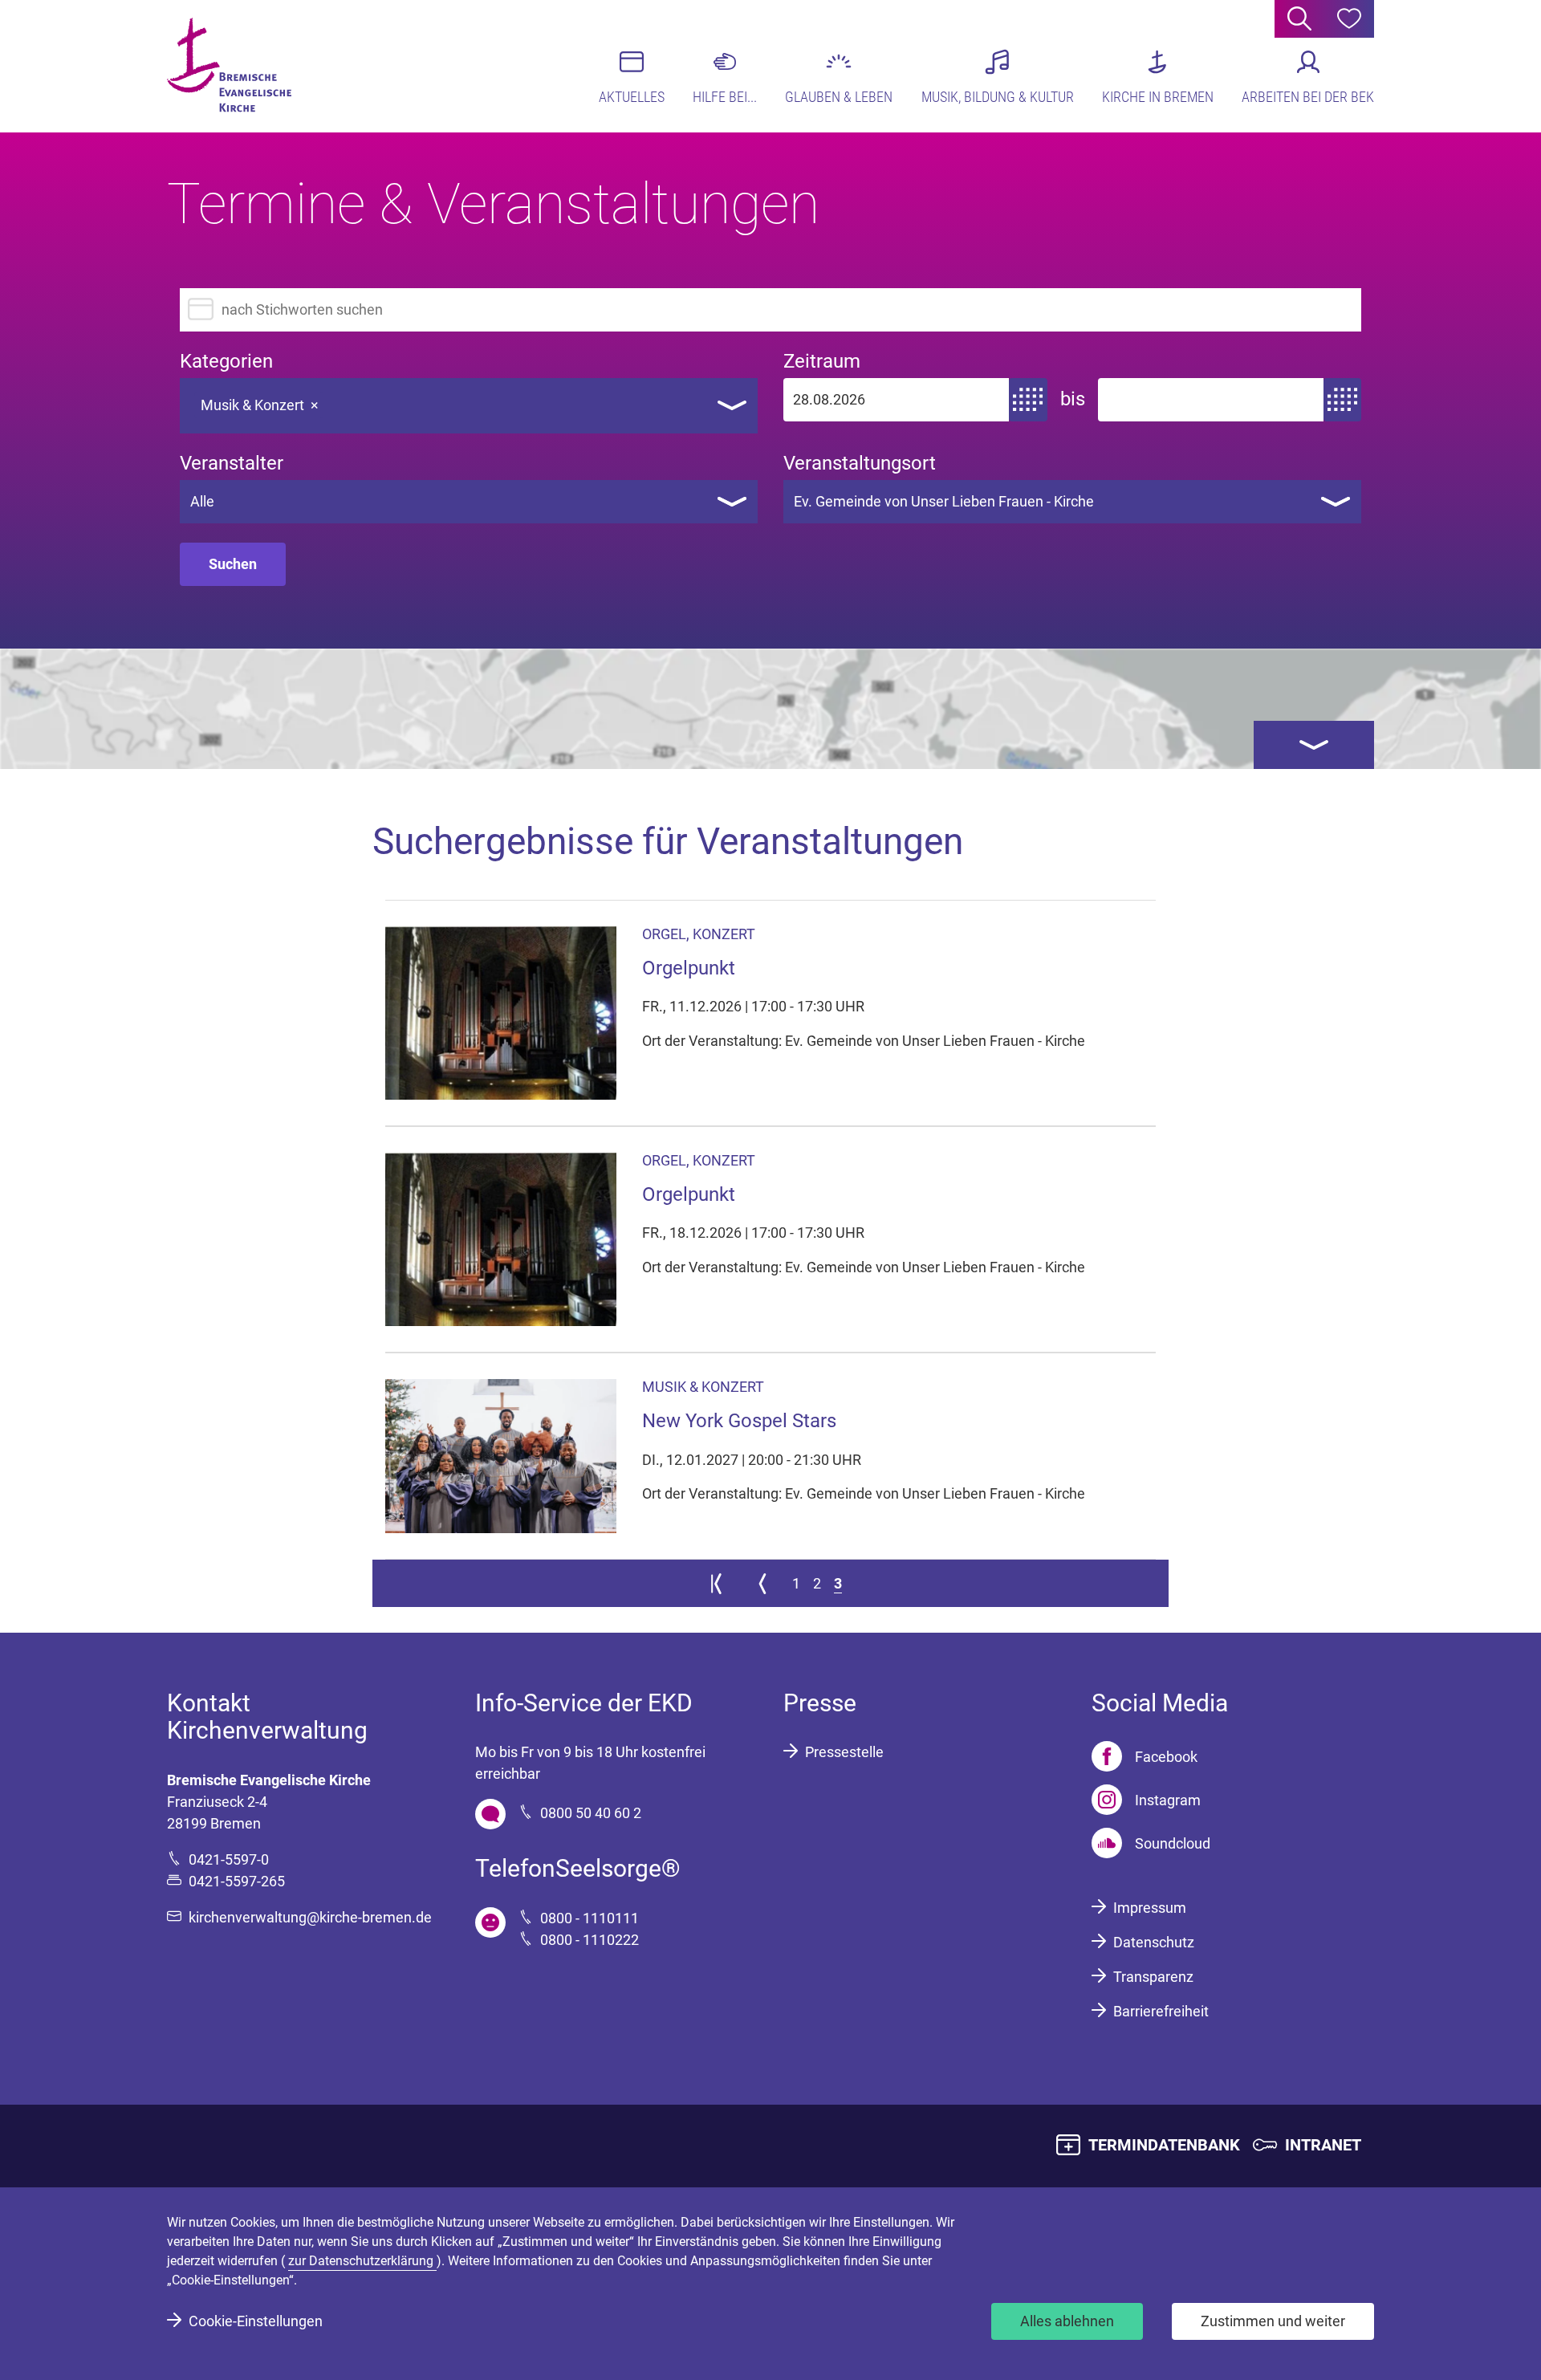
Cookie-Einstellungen (256, 2321)
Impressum (1150, 1908)
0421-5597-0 (229, 1859)
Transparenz (1153, 1977)
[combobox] (469, 406)
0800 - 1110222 (590, 1940)
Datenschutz (1154, 1942)
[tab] (1314, 745)
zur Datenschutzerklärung (362, 2261)
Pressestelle (844, 1752)
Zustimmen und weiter (1273, 2321)
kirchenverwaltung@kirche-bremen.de (310, 1917)
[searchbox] (341, 401)
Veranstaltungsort (860, 464)
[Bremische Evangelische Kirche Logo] (229, 65)
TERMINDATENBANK (1164, 2145)
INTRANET (1323, 2145)
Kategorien (226, 362)
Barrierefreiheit (1161, 2011)
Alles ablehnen (1067, 2321)
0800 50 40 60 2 (591, 1813)
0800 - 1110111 (590, 1918)
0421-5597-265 (237, 1881)
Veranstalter (232, 464)
